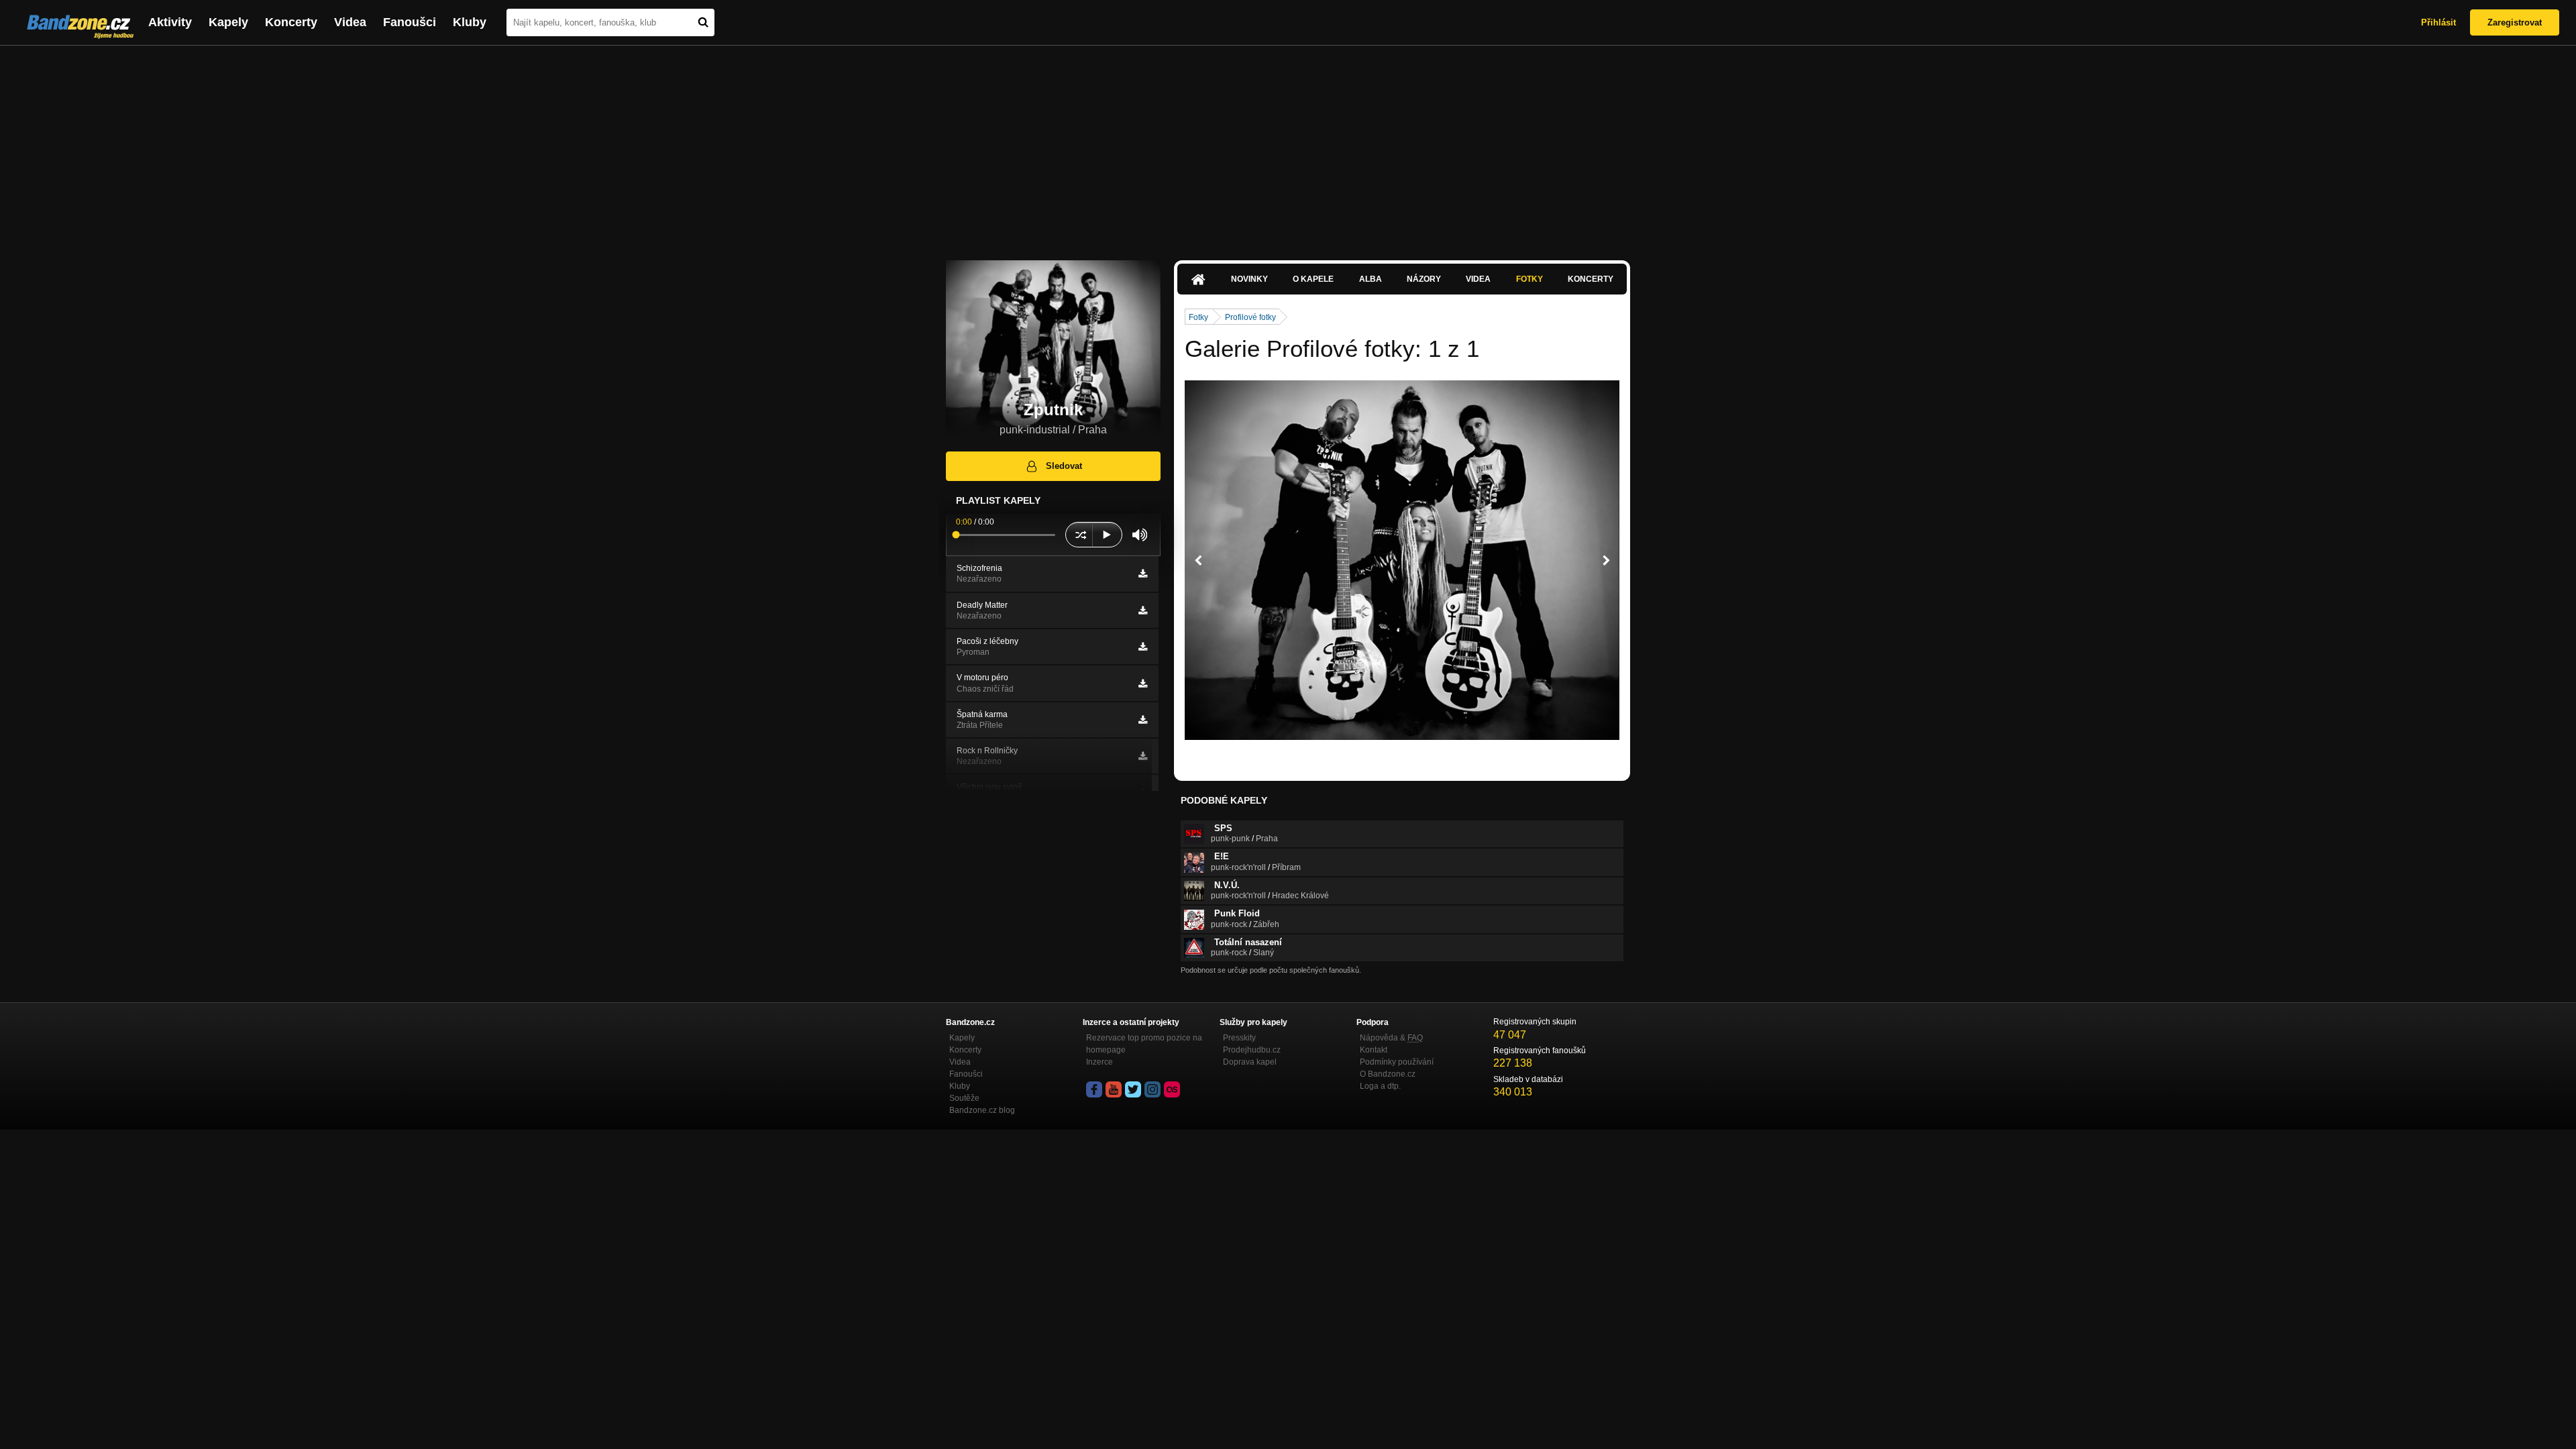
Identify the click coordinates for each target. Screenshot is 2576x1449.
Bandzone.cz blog (982, 1110)
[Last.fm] (1172, 1089)
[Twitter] (1133, 1089)
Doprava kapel (1250, 1062)
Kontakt (1374, 1050)
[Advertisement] (1288, 146)
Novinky (1249, 279)
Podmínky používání (1397, 1062)
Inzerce (1099, 1062)
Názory (1424, 279)
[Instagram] (1152, 1089)
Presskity (1239, 1038)
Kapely (228, 22)
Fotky (1529, 279)
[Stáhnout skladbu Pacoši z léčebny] (1143, 647)
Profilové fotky (1250, 317)
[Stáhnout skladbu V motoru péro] (1143, 684)
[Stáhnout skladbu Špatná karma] (1143, 720)
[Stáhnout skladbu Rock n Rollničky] (1143, 756)
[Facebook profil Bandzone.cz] (1094, 1089)
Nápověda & (1391, 1038)
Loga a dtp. (1380, 1086)
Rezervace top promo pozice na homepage (1144, 1044)
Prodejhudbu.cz (1252, 1050)
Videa (350, 22)
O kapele (1313, 279)
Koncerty (291, 22)
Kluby (470, 22)
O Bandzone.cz (1388, 1074)
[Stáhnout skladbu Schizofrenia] (1143, 574)
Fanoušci (410, 22)
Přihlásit (2438, 22)
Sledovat (1064, 466)
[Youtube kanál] (1114, 1089)
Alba (1371, 279)
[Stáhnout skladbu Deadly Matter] (1143, 610)
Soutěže (964, 1098)
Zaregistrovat (2515, 22)
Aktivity (170, 22)
